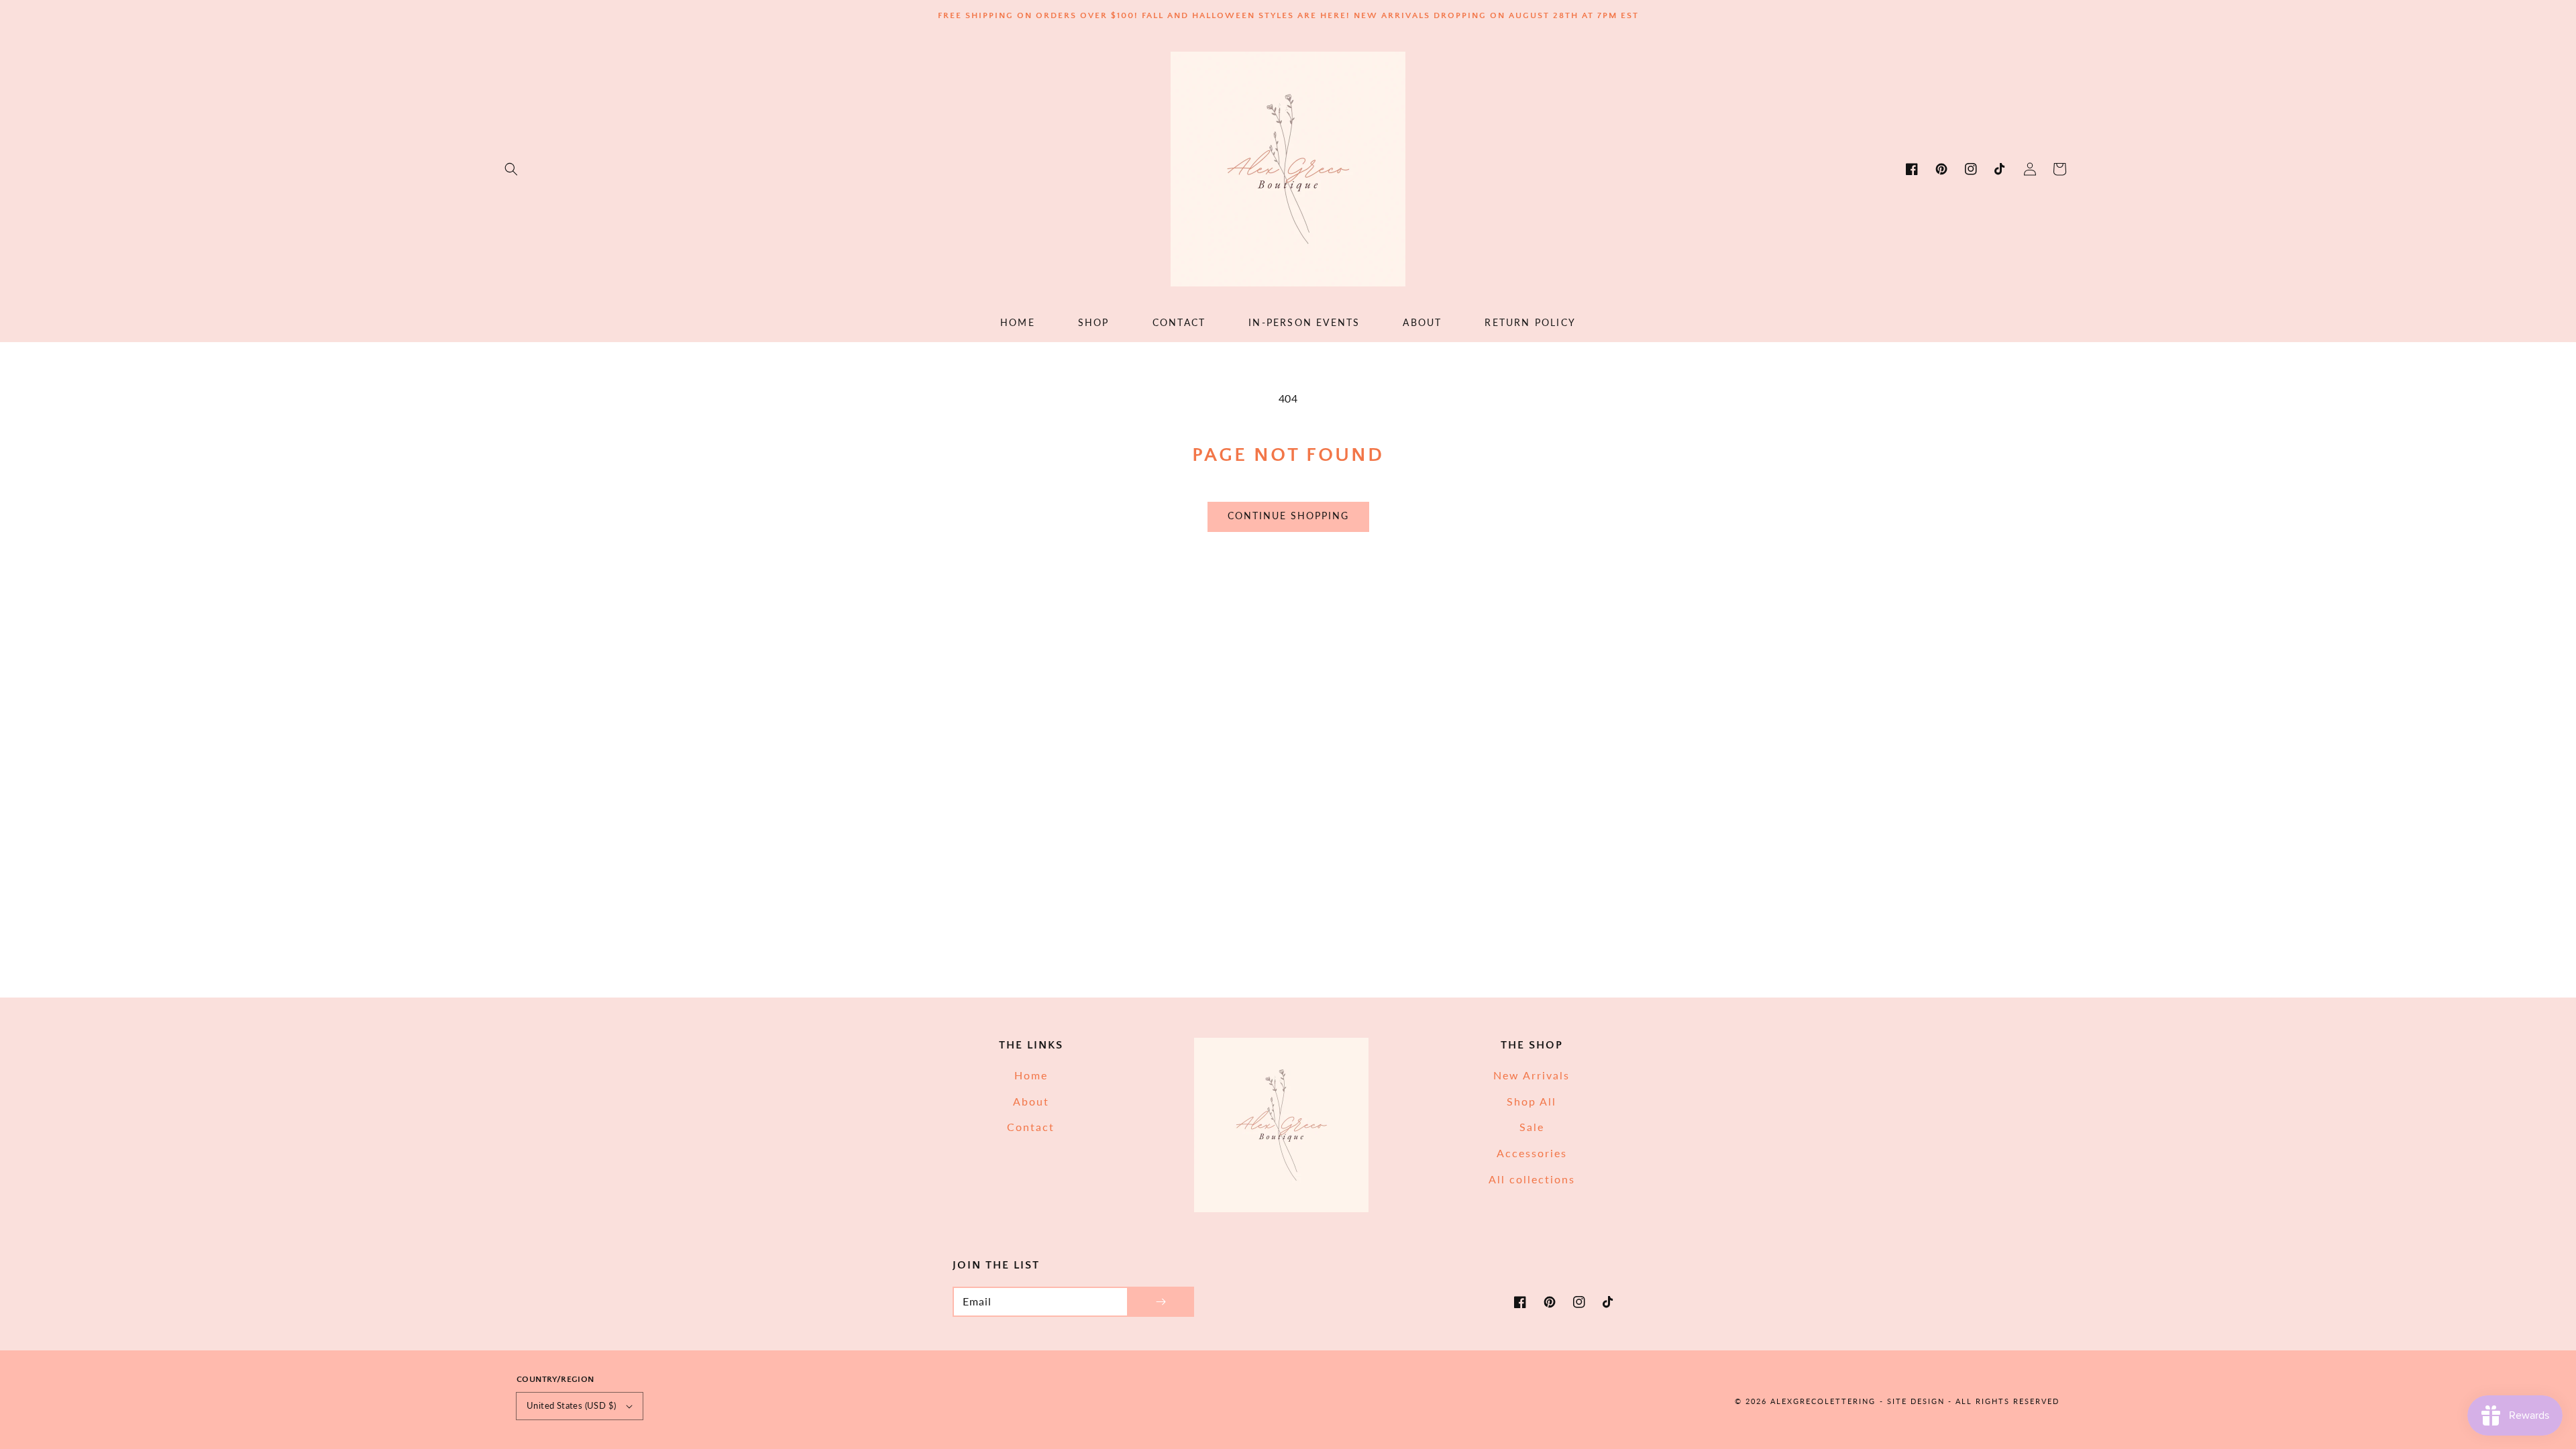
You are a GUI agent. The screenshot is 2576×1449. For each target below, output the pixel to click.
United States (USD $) (571, 1405)
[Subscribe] (1161, 1302)
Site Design (1916, 1401)
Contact (1031, 1127)
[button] (511, 169)
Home (1031, 1075)
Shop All (1532, 1101)
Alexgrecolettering (1823, 1401)
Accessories (1532, 1153)
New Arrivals (1532, 1075)
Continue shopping (1288, 516)
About (1031, 1101)
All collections (1532, 1179)
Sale (1532, 1127)
